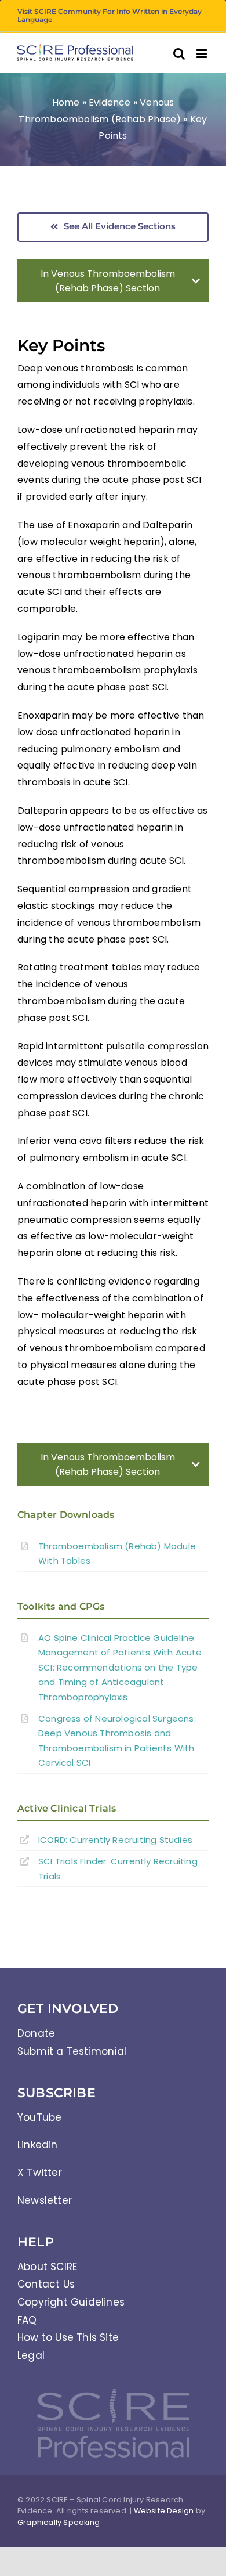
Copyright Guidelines (71, 2302)
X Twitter (40, 2173)
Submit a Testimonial (72, 2051)
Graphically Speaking (59, 2522)
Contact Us (46, 2284)
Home (66, 102)
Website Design (164, 2511)
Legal (31, 2355)
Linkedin (38, 2145)
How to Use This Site (68, 2337)
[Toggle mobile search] (179, 54)
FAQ (27, 2320)
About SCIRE (47, 2267)
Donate (36, 2033)
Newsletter (45, 2200)
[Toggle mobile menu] (203, 54)
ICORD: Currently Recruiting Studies (115, 1840)
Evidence (110, 102)
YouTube (39, 2117)
